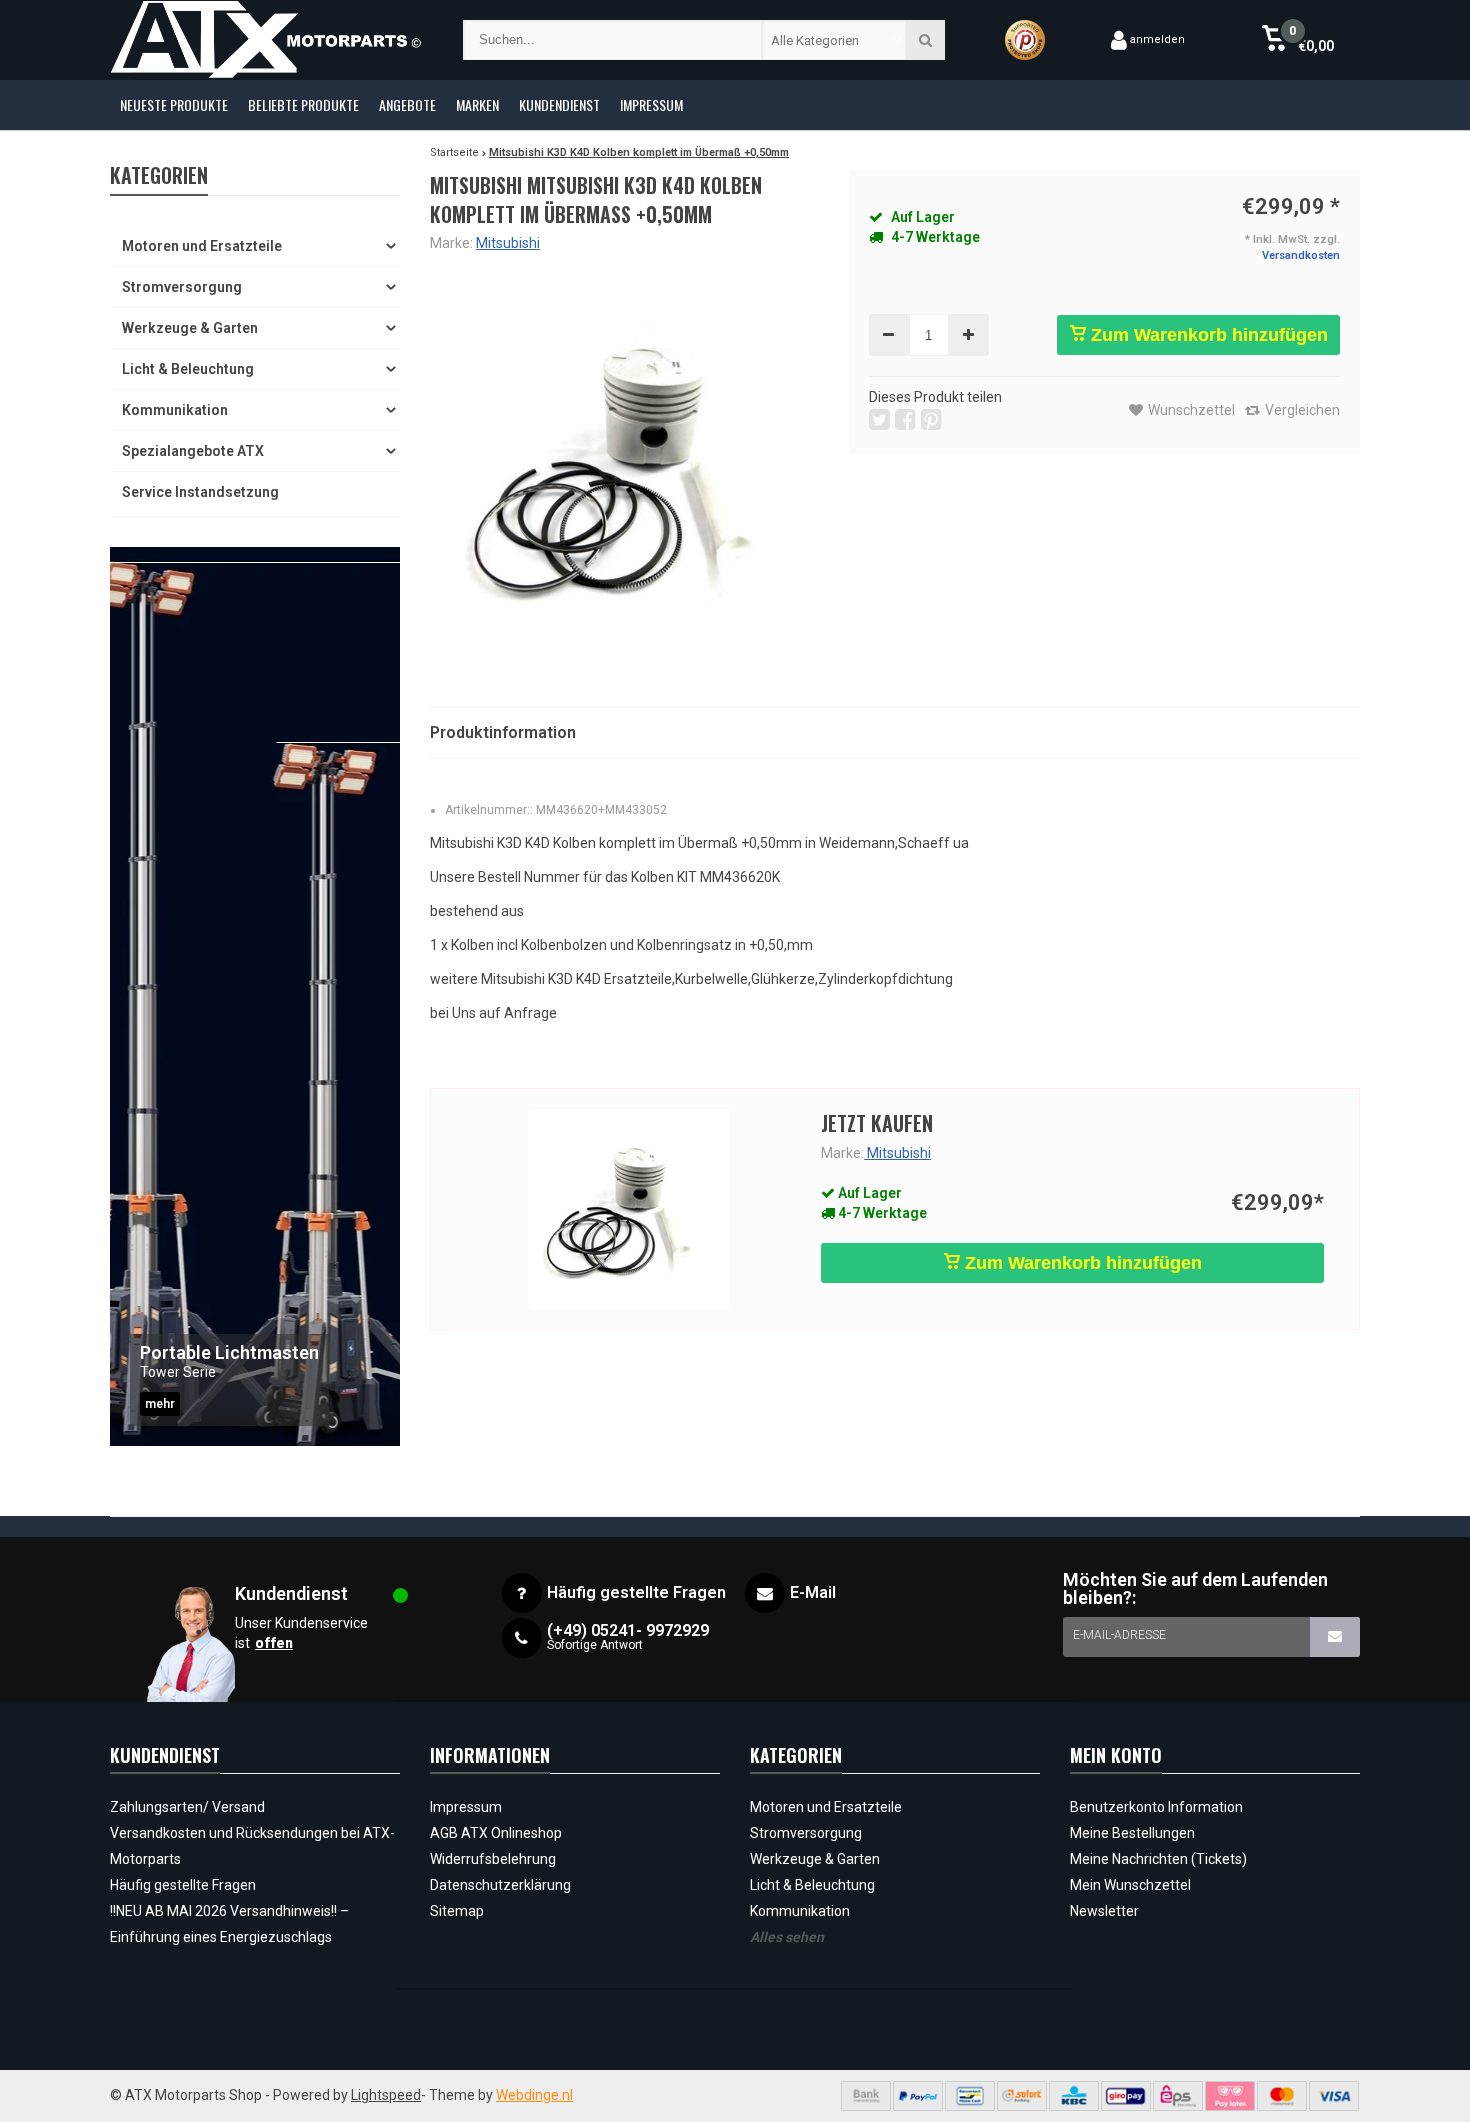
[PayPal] (918, 2096)
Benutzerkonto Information (1156, 1807)
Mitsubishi (508, 243)
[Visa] (1334, 2096)
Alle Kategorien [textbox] (815, 40)
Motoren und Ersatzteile (202, 246)
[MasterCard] (1282, 2096)
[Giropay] (1126, 2096)
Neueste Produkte (174, 104)
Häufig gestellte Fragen (183, 1885)
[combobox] (834, 40)
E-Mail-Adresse (1119, 1635)
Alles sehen (787, 1937)
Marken (477, 104)
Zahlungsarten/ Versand (187, 1807)
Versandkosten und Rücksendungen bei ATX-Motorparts (252, 1846)
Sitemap (457, 1911)
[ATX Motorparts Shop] (266, 40)
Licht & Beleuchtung (188, 369)
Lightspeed (386, 2095)
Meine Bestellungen (1132, 1833)
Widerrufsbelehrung (493, 1859)
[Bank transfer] (866, 2096)
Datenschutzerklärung (500, 1885)
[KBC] (1074, 2096)
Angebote (407, 104)
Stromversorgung (182, 287)
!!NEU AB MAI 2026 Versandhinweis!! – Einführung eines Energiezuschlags (229, 1924)
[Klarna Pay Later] (1230, 2096)
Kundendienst (559, 104)
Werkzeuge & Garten (190, 328)
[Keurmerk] (1025, 40)
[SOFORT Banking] (1022, 2096)
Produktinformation (503, 732)
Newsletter (1104, 1911)
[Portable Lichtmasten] (255, 996)
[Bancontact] (970, 2096)
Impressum (651, 104)
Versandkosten (1301, 255)
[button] (1297, 40)
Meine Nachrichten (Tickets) (1158, 1859)
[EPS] (1178, 2096)
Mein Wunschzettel (1130, 1885)
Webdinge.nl (534, 2095)
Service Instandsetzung (200, 492)
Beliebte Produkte (303, 104)
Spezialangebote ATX (193, 451)
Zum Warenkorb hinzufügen (1207, 335)
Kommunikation (175, 410)
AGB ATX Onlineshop (496, 1833)
